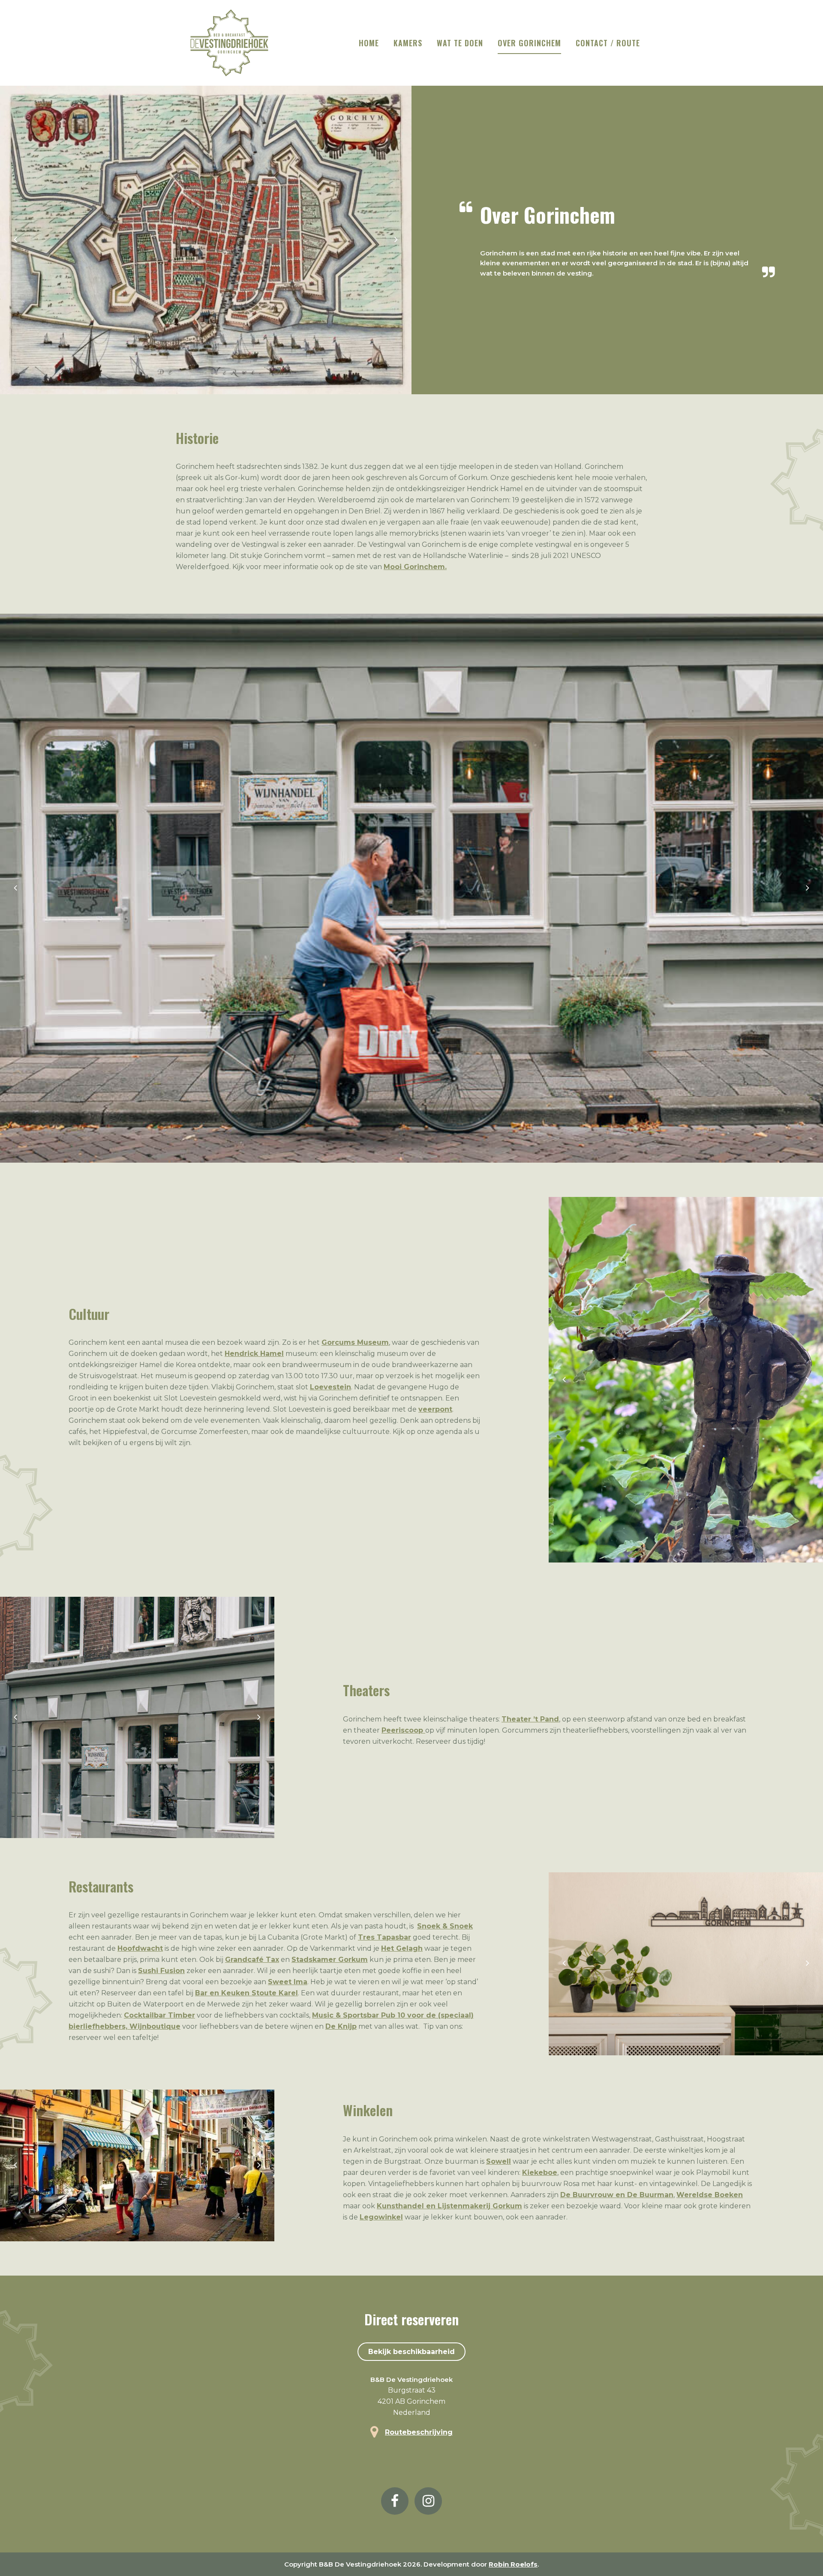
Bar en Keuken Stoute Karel (246, 1993)
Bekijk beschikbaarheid (411, 2352)
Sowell (499, 2161)
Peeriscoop (403, 1730)
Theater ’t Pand (530, 1719)
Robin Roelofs (513, 2564)
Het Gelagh (402, 1948)
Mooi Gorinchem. (415, 567)
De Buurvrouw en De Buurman (617, 2195)
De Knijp (341, 2026)
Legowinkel (381, 2217)
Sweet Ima (288, 1982)
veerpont (435, 1409)
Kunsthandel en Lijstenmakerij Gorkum (449, 2206)
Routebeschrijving (419, 2432)
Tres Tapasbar (384, 1937)
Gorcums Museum (355, 1342)
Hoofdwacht (140, 1948)
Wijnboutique (155, 2026)
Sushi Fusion (161, 1971)
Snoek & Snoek (445, 1926)
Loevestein (330, 1387)
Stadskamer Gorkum (330, 1960)
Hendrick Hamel (254, 1354)
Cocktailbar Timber (159, 2015)
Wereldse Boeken (710, 2195)
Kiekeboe (540, 2173)
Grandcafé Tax (252, 1960)
